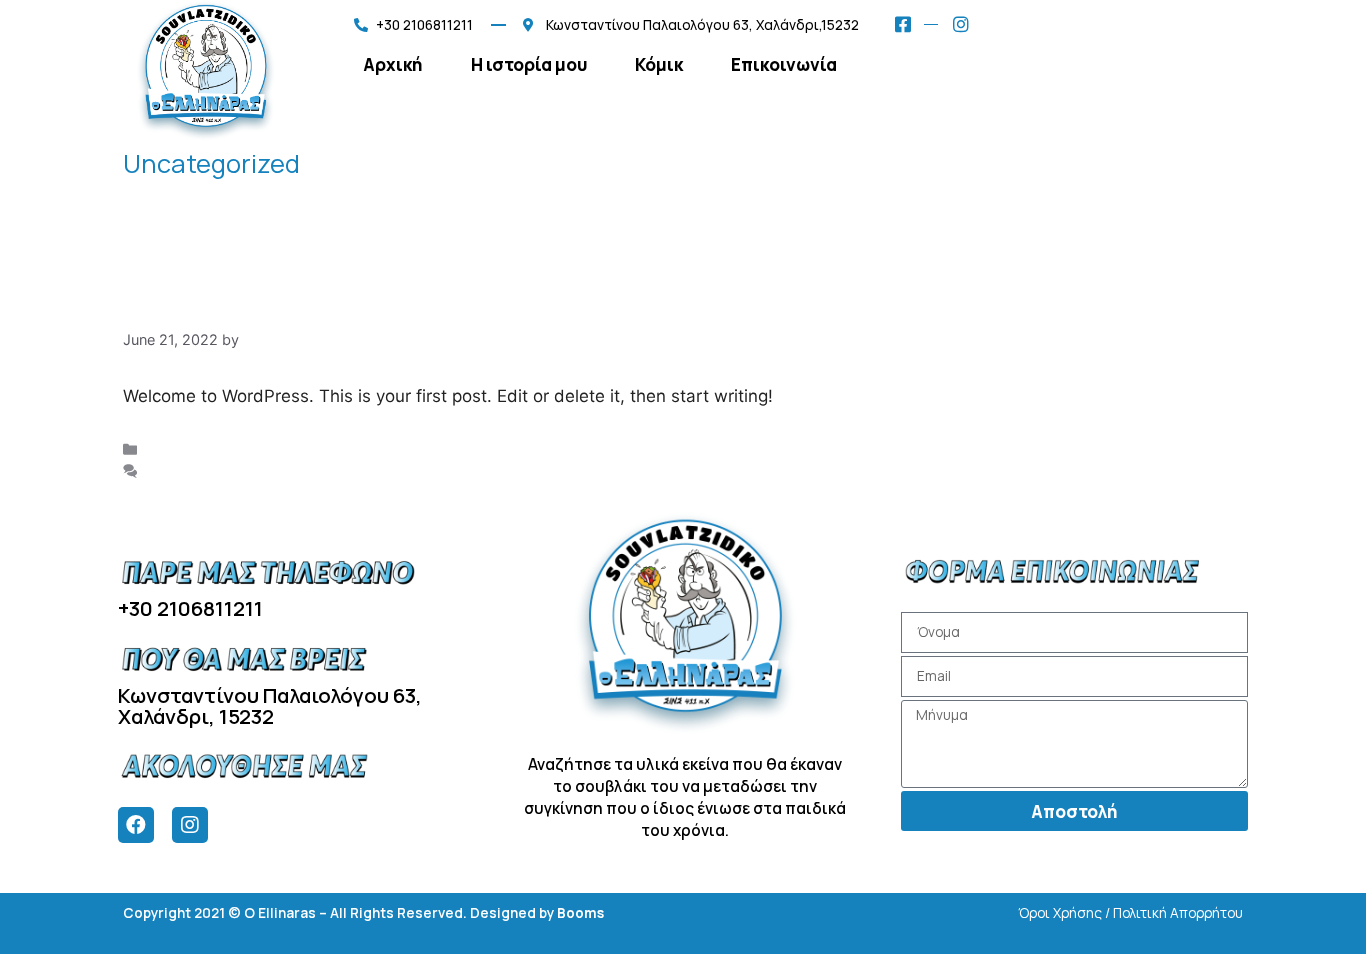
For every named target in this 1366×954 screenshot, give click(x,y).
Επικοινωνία (784, 64)
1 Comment (184, 470)
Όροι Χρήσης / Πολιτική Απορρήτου (1130, 913)
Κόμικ (659, 64)
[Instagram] (190, 825)
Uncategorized (197, 449)
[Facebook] (136, 825)
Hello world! (216, 300)
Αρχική (393, 64)
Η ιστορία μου (529, 64)
